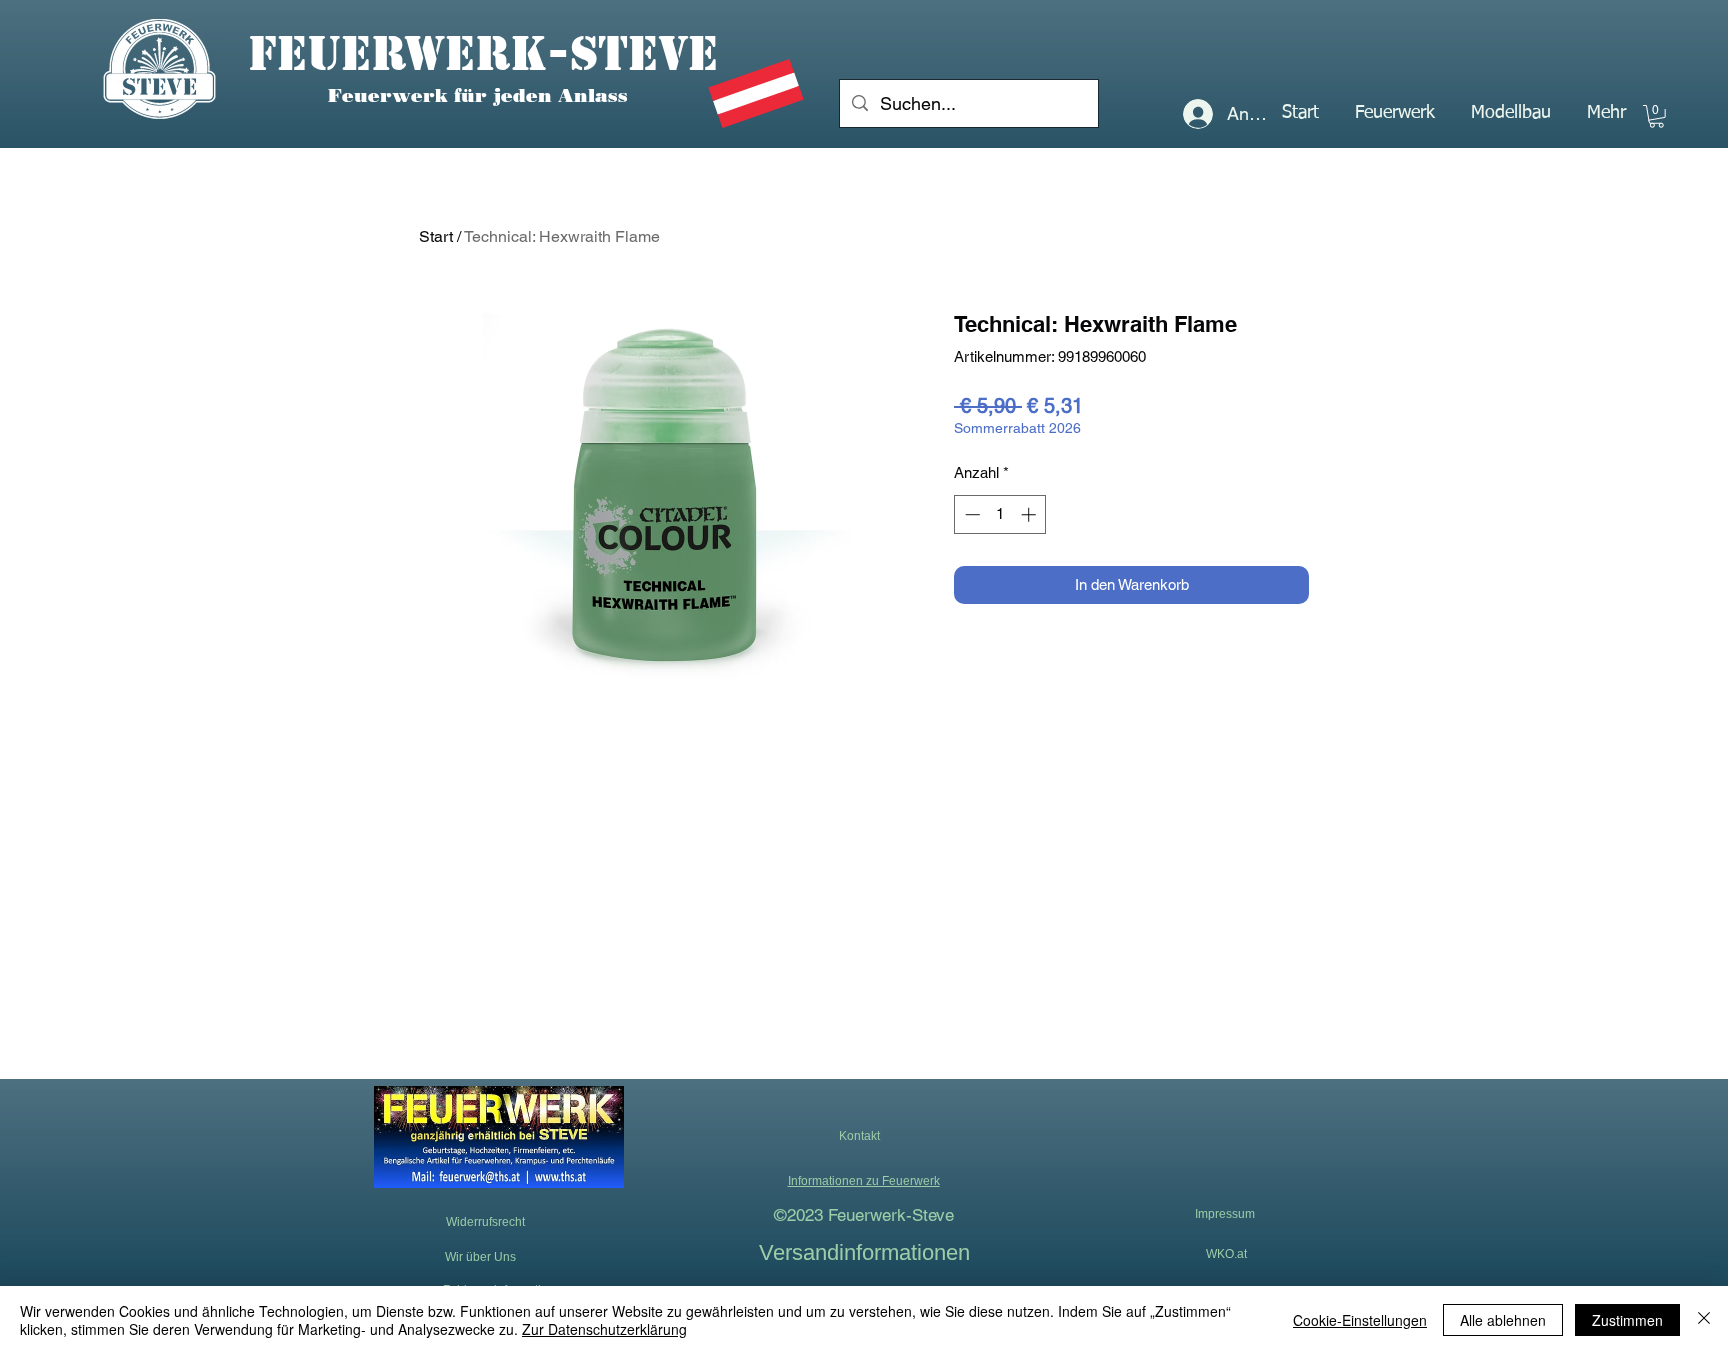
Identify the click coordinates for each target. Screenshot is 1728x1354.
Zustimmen (1627, 1320)
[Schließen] (1704, 1320)
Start (436, 236)
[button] (1395, 113)
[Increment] (1030, 514)
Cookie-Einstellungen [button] (1360, 1320)
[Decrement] (970, 514)
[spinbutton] (1000, 514)
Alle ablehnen (1503, 1320)
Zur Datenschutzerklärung (604, 1329)
